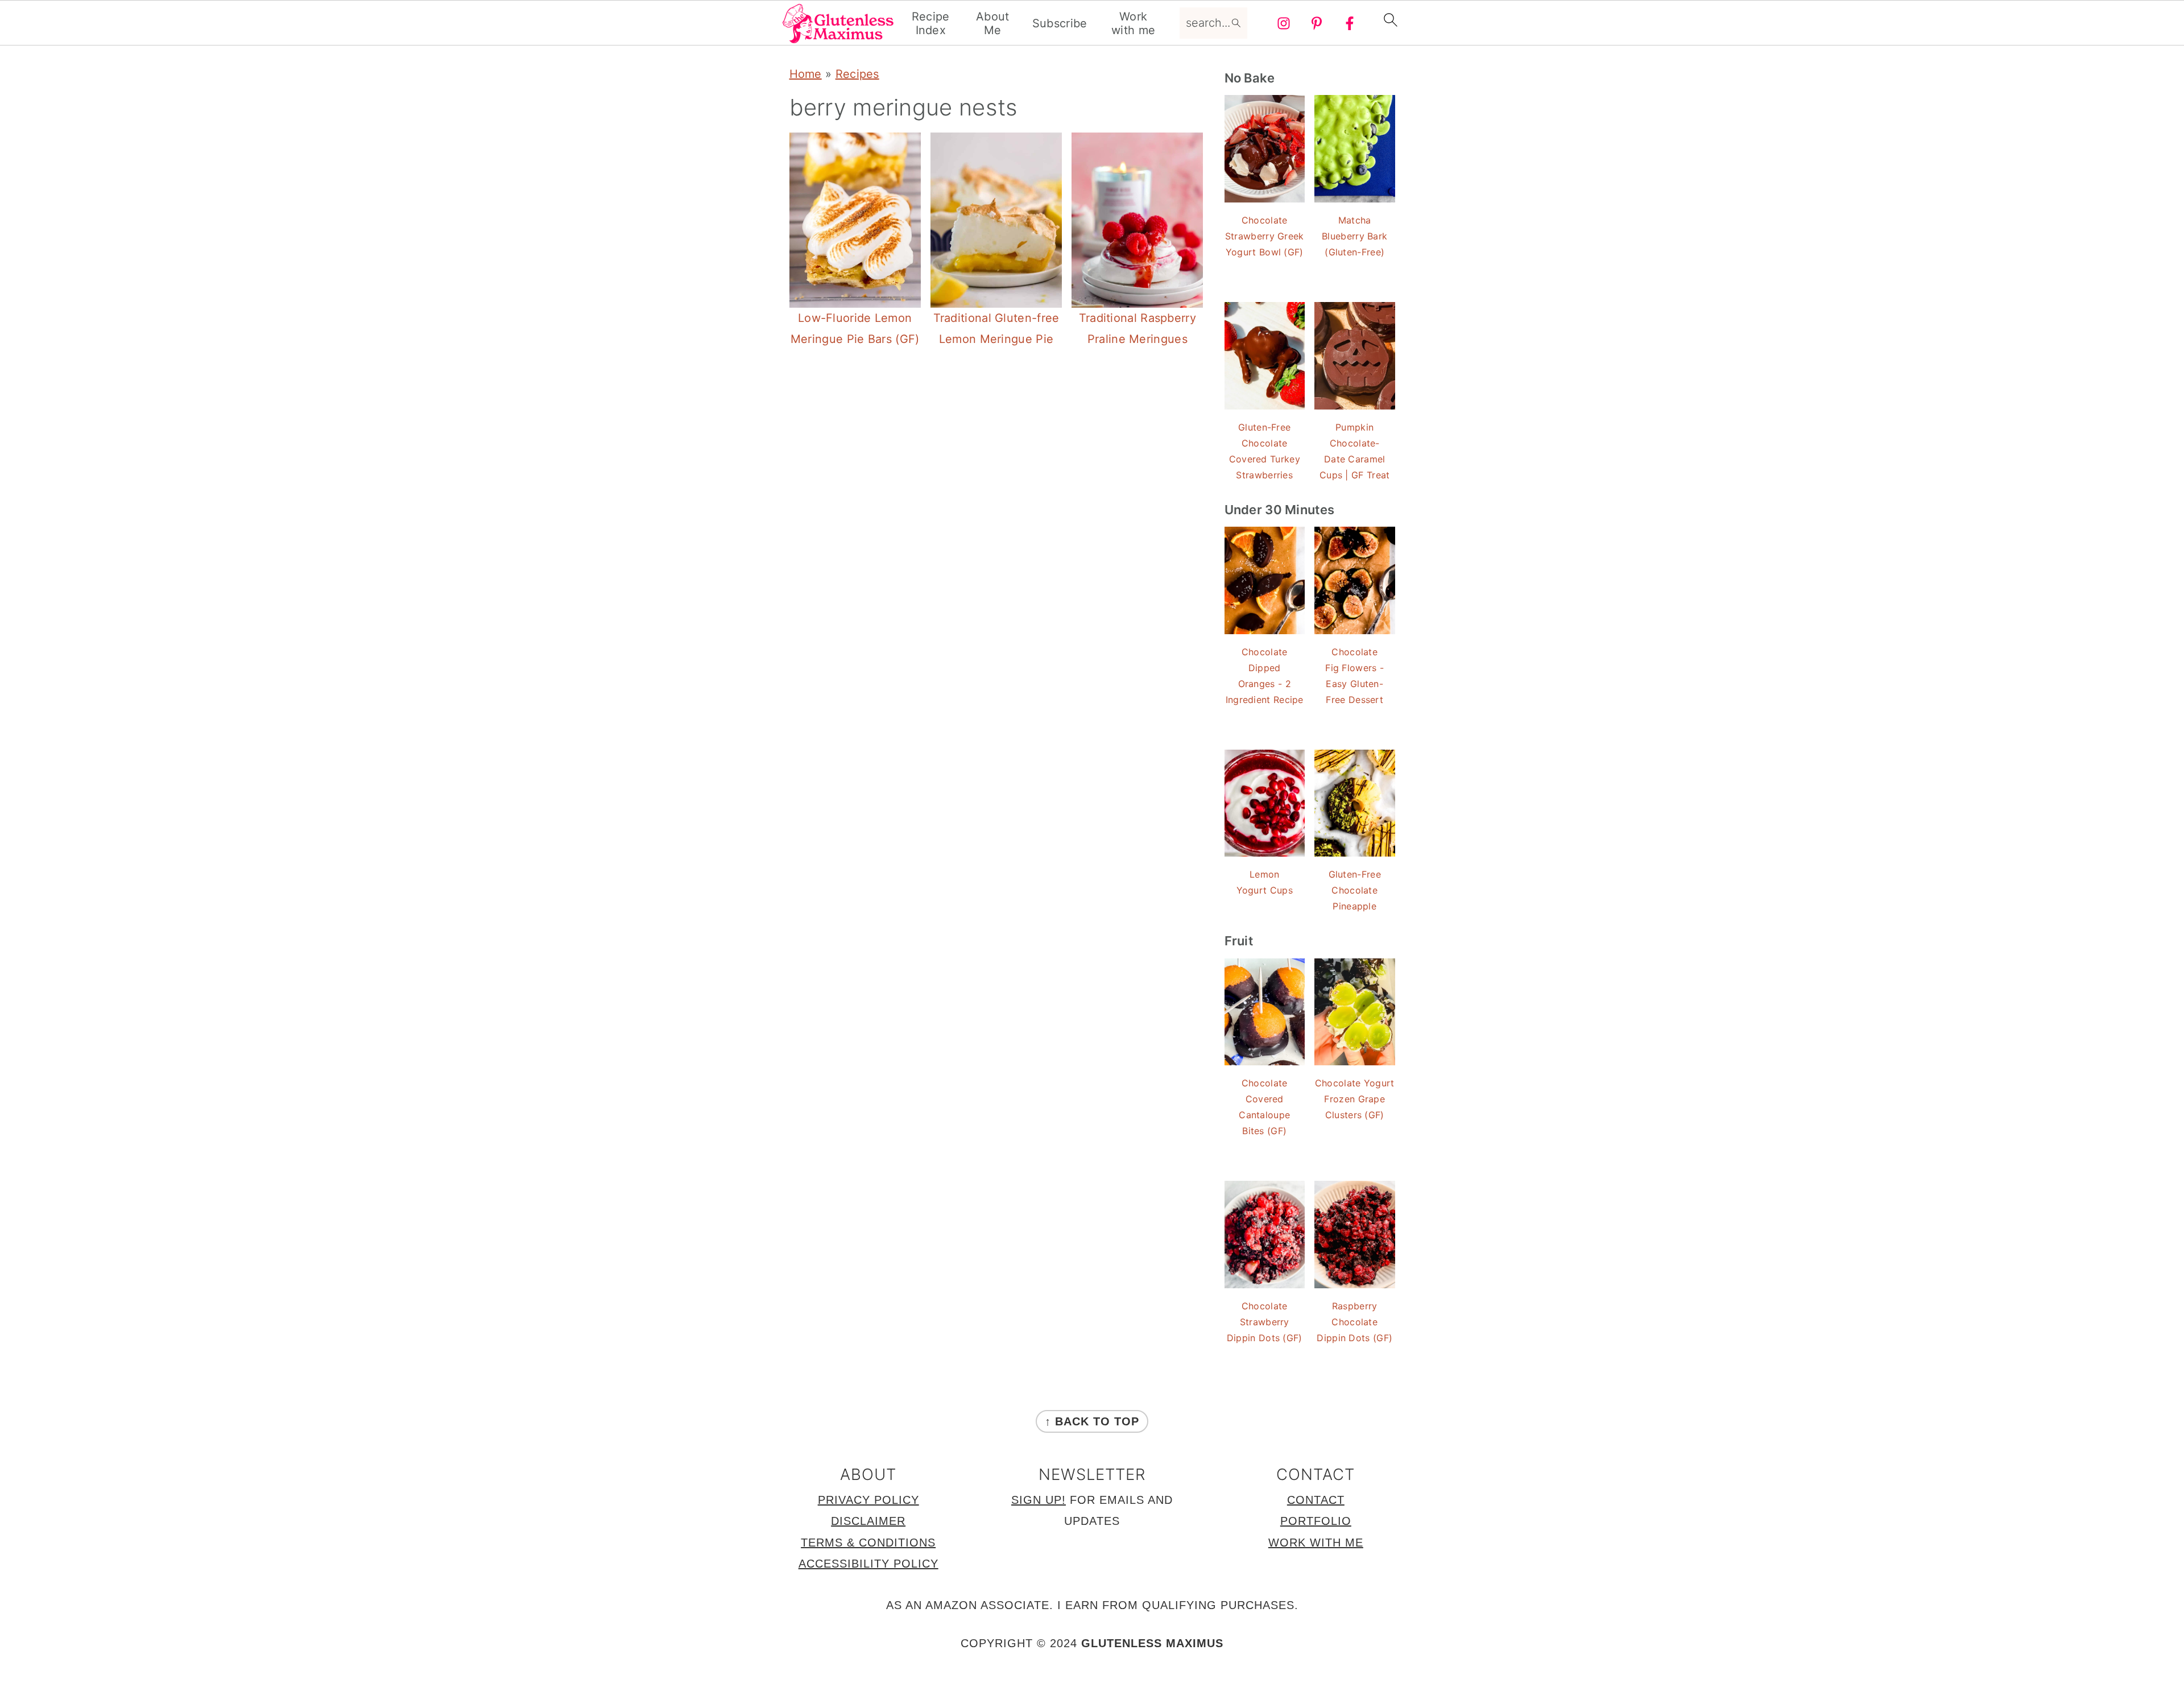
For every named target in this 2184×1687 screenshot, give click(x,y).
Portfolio (1316, 1521)
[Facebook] (1350, 23)
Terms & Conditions (868, 1543)
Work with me (1133, 23)
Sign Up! (1039, 1500)
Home (806, 74)
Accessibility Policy (868, 1564)
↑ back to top (1092, 1421)
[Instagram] (1284, 23)
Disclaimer (868, 1521)
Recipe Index (931, 23)
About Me (993, 23)
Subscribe (1060, 23)
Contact (1316, 1500)
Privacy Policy (868, 1500)
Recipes (857, 74)
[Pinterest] (1317, 23)
